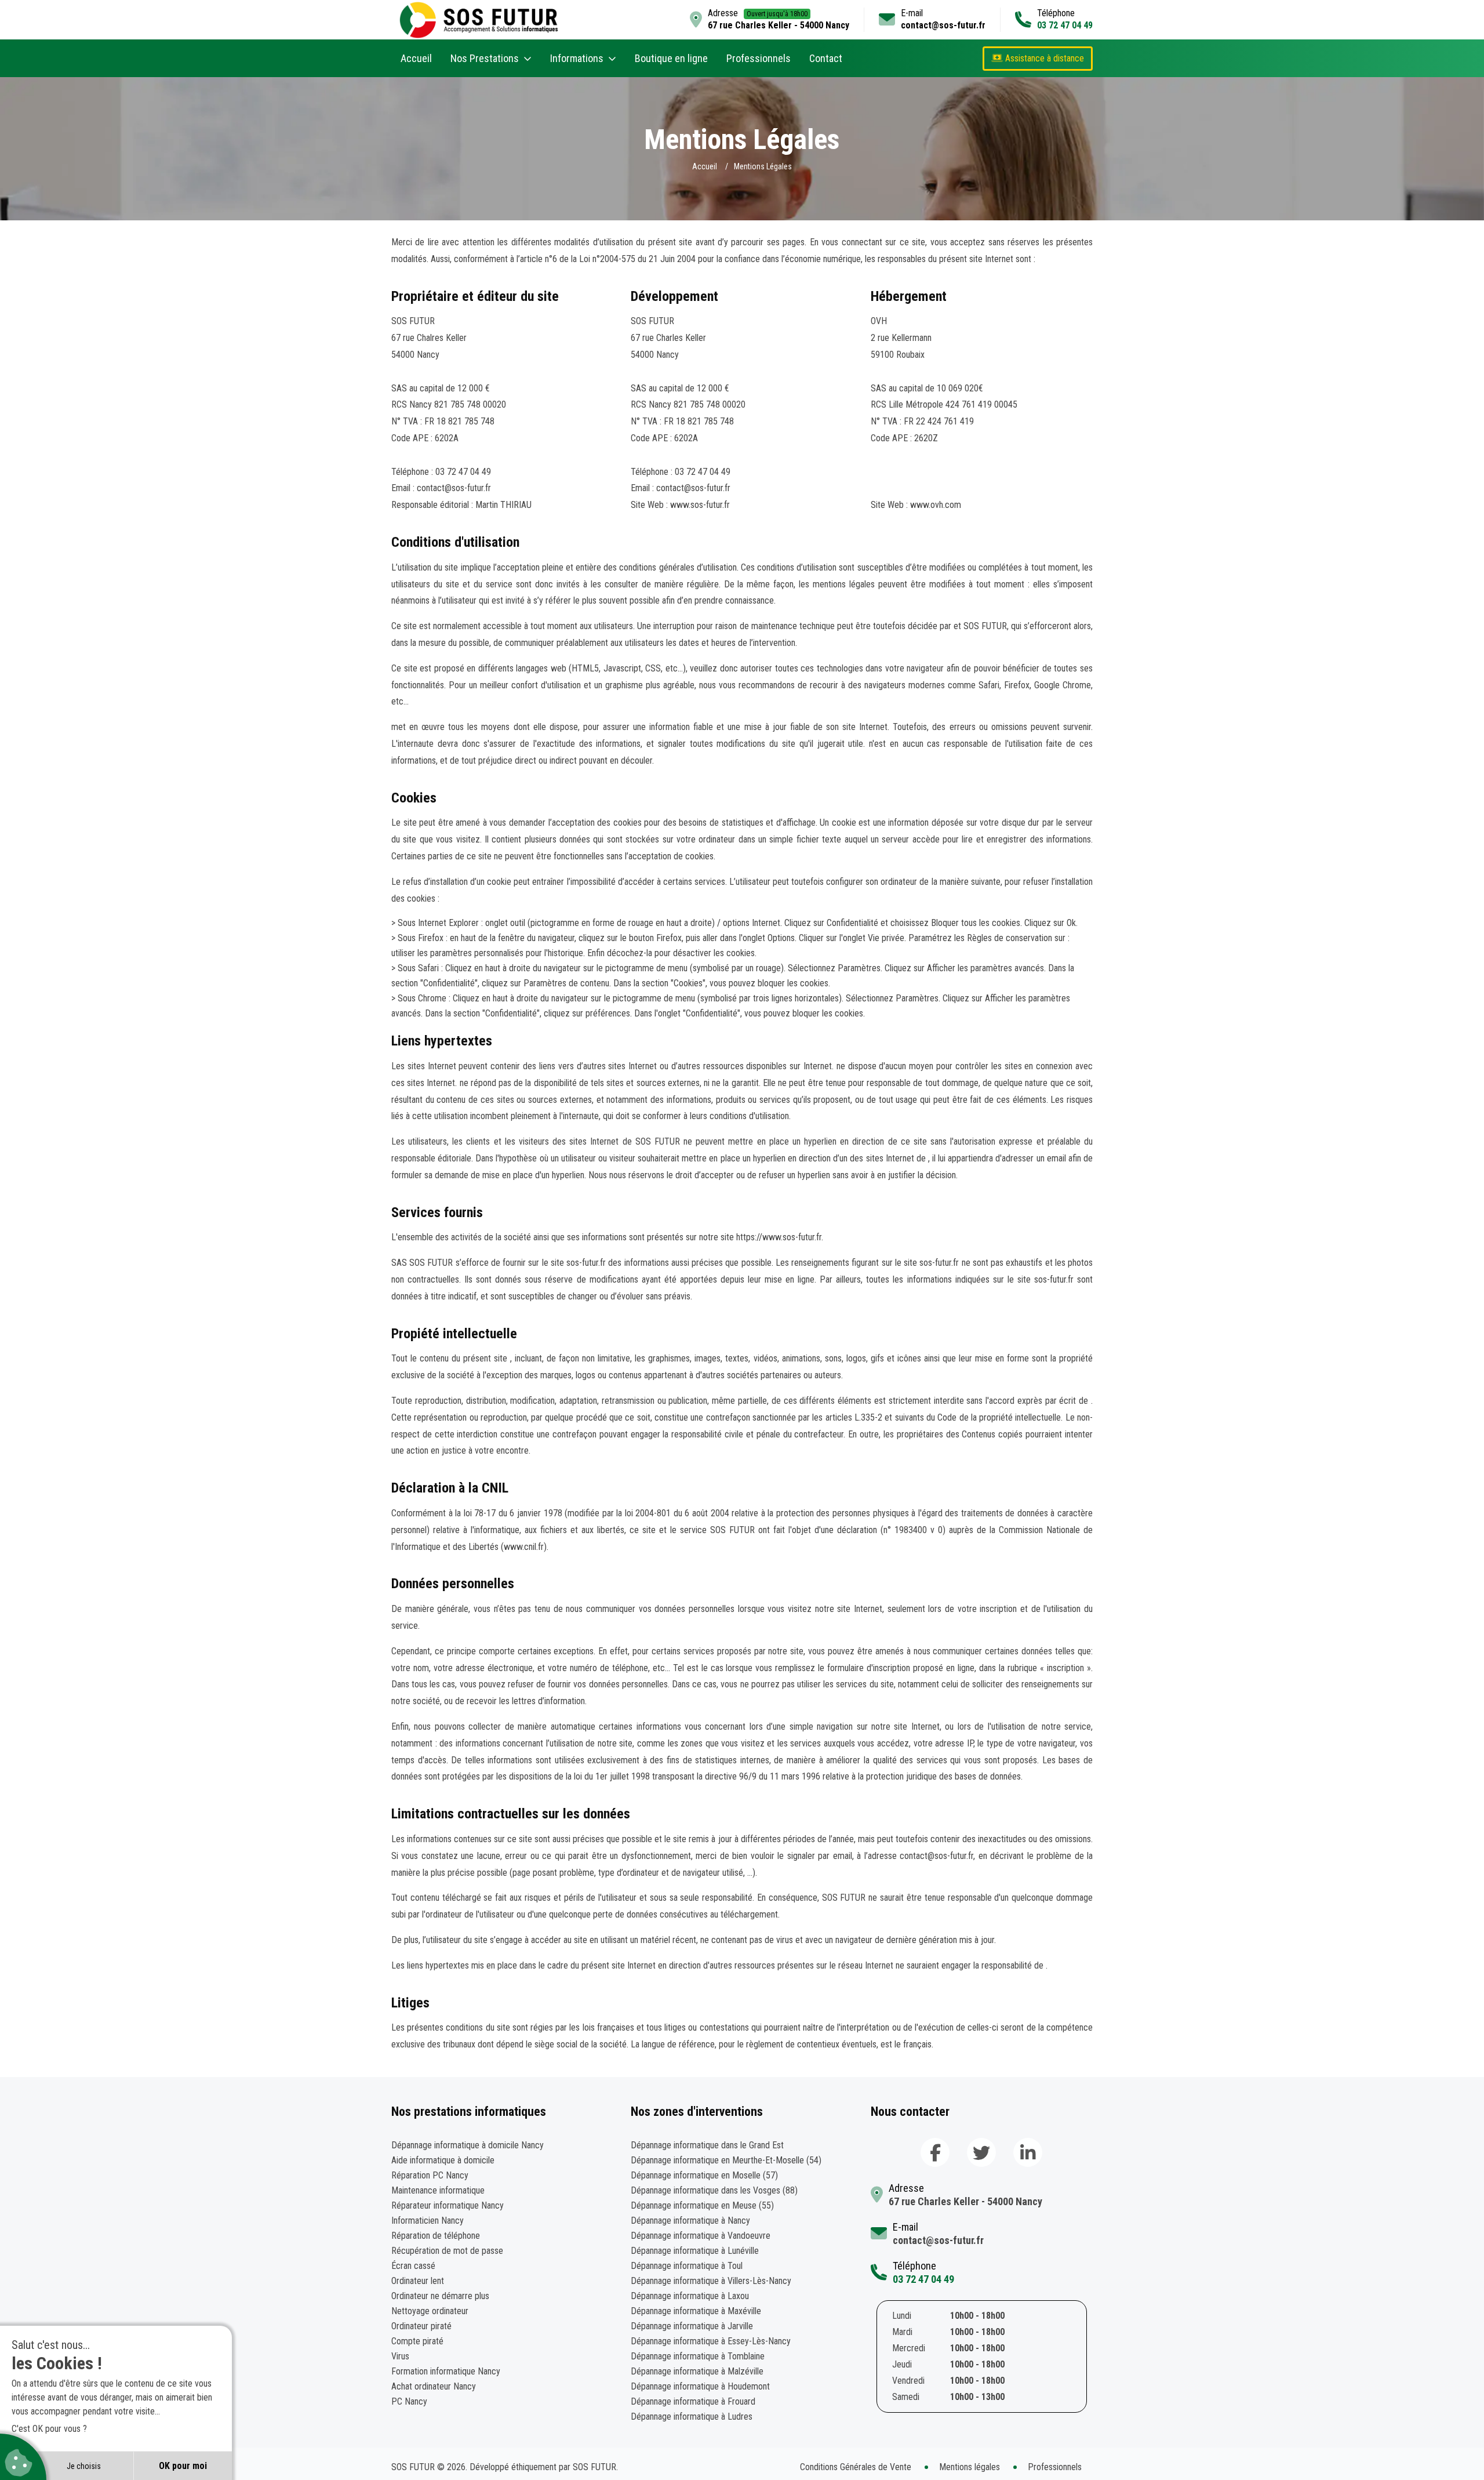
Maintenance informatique (438, 2190)
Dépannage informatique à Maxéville (696, 2311)
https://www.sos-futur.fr (779, 1237)
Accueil (416, 58)
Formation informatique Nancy (446, 2371)
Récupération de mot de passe (447, 2251)
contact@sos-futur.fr (943, 25)
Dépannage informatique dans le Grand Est (707, 2145)
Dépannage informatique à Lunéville (695, 2251)
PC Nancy (409, 2401)
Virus (400, 2356)
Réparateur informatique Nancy (448, 2205)
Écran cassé (413, 2266)
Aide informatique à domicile (443, 2160)
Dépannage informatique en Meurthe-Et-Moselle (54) (726, 2160)
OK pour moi (183, 2466)
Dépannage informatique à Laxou (690, 2296)
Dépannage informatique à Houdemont (700, 2386)
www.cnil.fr (524, 1547)
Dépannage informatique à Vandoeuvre (701, 2236)
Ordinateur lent (418, 2281)
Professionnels (759, 58)
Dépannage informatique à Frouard (693, 2401)
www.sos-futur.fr (700, 505)
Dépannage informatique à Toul (687, 2266)
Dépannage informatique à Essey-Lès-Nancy (711, 2341)
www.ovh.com (936, 505)
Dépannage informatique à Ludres (692, 2417)
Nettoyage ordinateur (430, 2311)
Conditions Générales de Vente (856, 2467)
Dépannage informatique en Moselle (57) (704, 2175)
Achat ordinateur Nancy (434, 2386)
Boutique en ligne (671, 58)
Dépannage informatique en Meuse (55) (702, 2205)
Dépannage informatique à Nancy (690, 2221)
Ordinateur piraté (421, 2326)
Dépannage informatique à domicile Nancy (468, 2145)
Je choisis (84, 2466)
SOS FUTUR (594, 2467)
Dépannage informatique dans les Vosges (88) (714, 2190)
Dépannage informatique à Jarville (692, 2326)
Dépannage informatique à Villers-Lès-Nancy (711, 2281)
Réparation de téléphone (436, 2236)
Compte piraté (417, 2341)
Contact (826, 58)
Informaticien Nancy (428, 2221)
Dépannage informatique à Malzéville (697, 2371)
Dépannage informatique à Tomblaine (698, 2356)
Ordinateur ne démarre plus (440, 2296)
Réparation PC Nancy (430, 2175)
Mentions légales (970, 2467)
